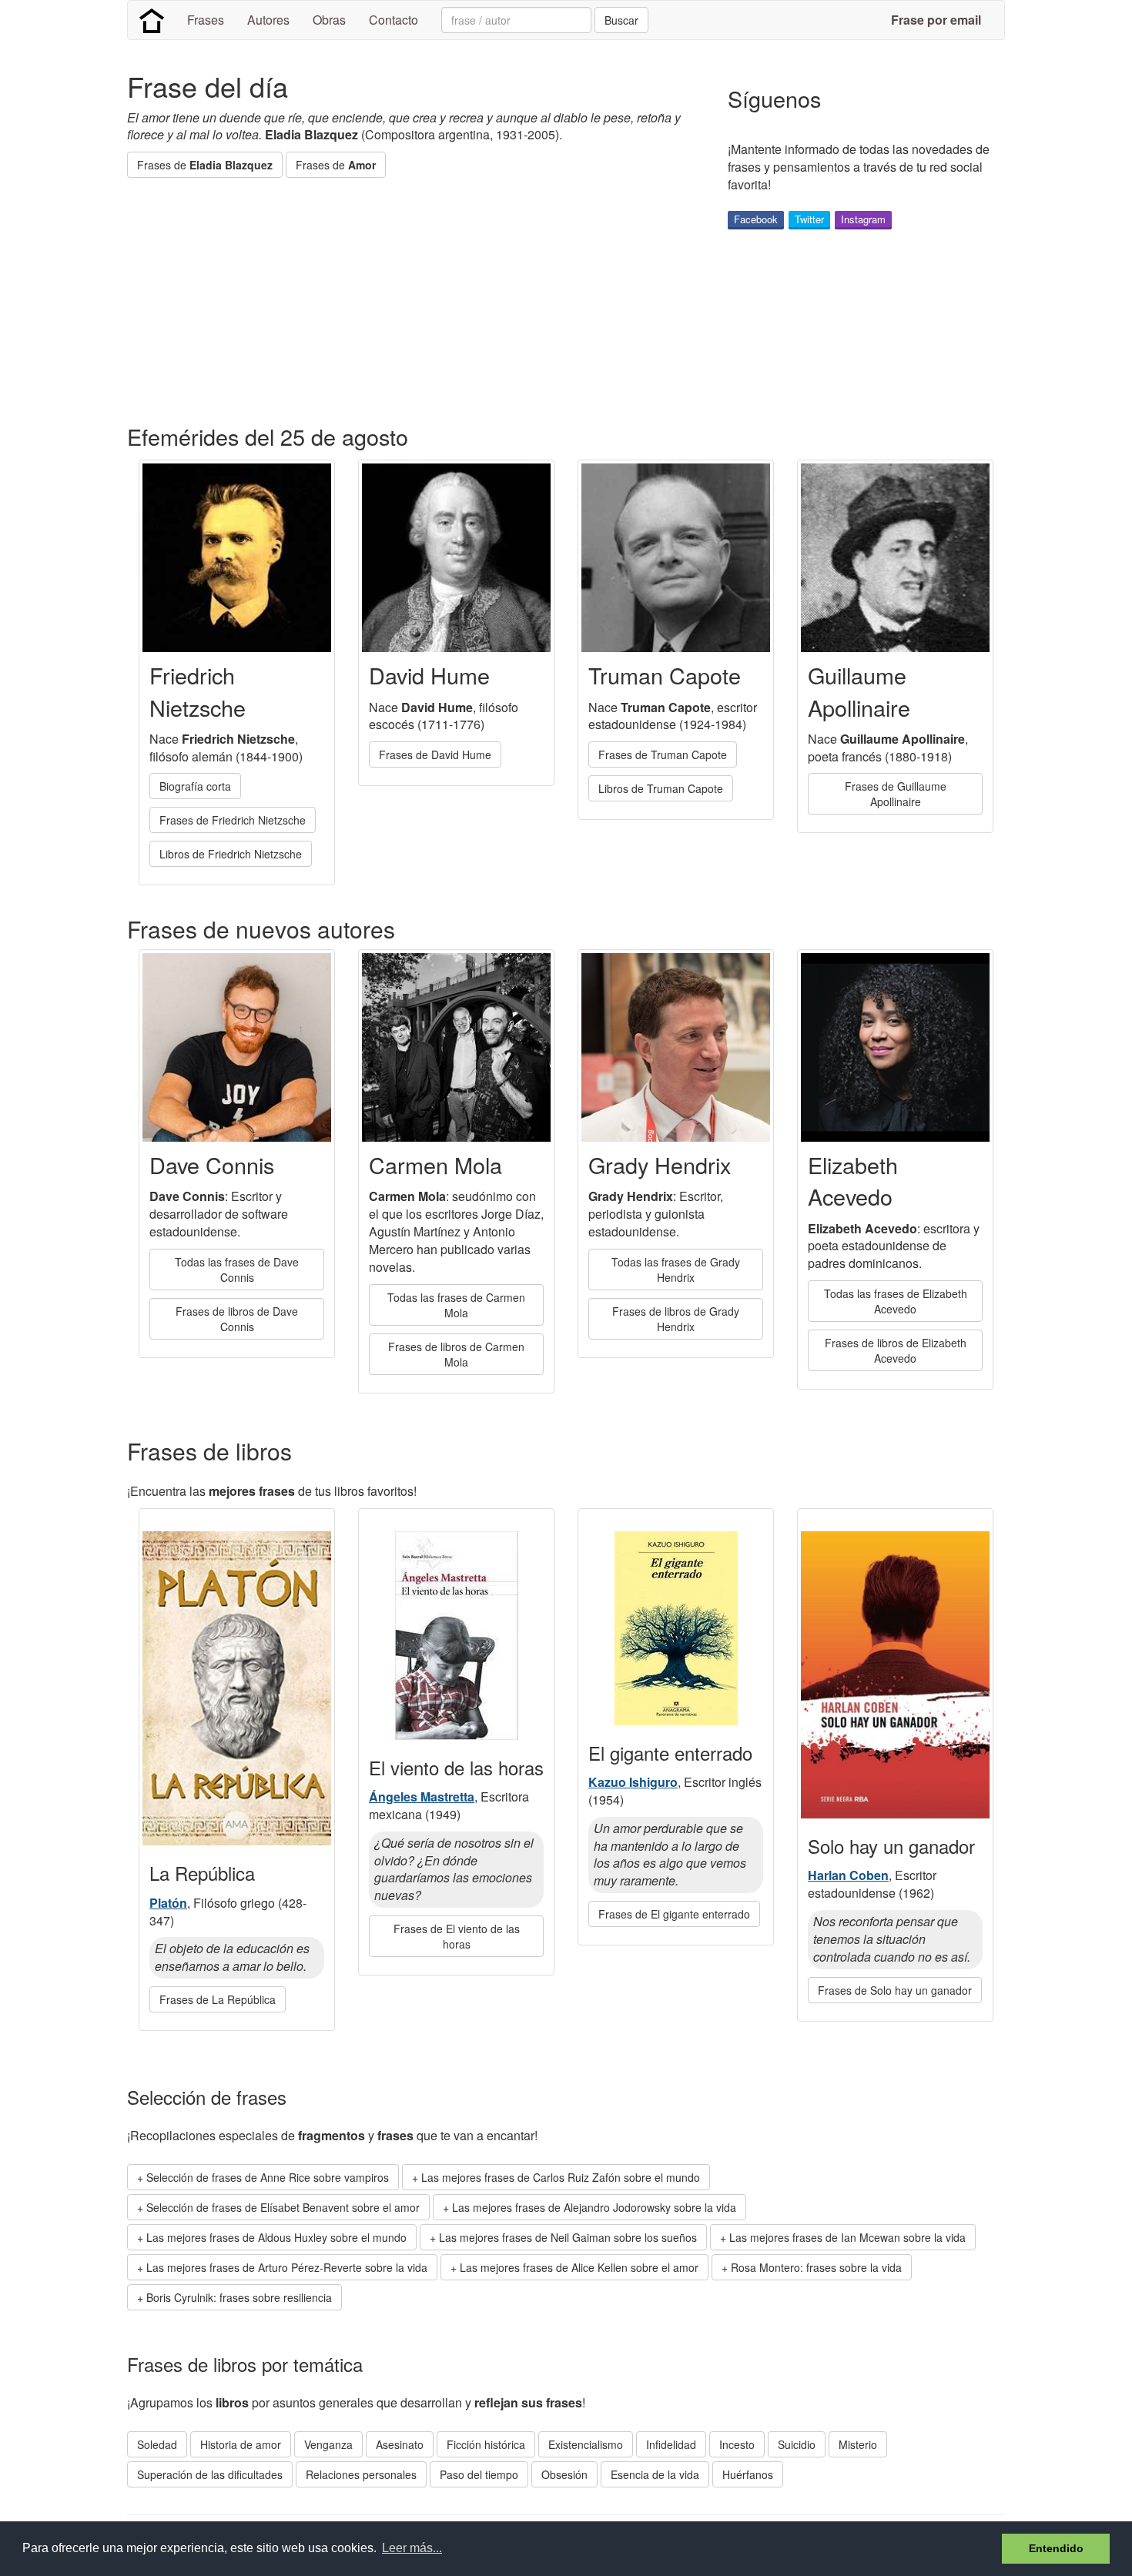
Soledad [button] (157, 2444)
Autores (268, 20)
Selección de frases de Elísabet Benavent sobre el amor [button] (283, 2207)
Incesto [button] (737, 2444)
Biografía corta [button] (195, 786)
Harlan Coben (848, 1875)
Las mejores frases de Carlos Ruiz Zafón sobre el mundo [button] (561, 2177)
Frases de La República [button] (218, 1999)
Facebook (756, 219)
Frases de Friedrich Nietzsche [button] (233, 820)
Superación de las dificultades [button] (210, 2474)
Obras (329, 20)
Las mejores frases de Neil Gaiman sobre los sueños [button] (568, 2237)
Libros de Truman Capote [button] (661, 788)
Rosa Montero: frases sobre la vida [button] (816, 2267)
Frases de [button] (205, 165)
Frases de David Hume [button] (435, 754)
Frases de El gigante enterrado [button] (674, 1914)
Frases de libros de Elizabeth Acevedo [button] (896, 1350)
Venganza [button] (328, 2444)
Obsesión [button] (564, 2474)
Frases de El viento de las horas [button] (457, 1936)
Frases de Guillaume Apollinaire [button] (896, 794)
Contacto (394, 20)
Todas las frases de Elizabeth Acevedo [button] (896, 1301)
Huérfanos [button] (748, 2474)
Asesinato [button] (400, 2444)
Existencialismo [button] (586, 2444)
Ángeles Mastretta (422, 1797)
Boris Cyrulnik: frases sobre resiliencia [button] (239, 2297)
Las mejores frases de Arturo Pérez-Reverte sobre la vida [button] (287, 2267)
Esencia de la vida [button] (655, 2474)
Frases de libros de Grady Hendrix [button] (676, 1319)
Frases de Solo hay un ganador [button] (895, 1990)
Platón (168, 1903)
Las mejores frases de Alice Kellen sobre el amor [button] (579, 2267)
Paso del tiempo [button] (479, 2474)
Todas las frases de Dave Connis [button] (237, 1270)
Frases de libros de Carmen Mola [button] (456, 1354)
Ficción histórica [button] (486, 2444)
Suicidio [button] (797, 2444)
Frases (206, 20)
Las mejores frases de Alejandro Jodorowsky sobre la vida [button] (594, 2207)
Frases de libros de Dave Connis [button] (237, 1319)
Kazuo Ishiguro (633, 1782)
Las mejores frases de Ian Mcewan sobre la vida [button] (847, 2237)
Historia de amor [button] (241, 2444)
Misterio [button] (858, 2444)
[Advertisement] (407, 301)
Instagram (863, 219)
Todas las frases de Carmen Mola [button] (456, 1305)
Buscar (621, 20)
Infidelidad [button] (671, 2444)
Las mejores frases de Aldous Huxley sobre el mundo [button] (276, 2237)
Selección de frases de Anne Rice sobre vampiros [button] (268, 2177)
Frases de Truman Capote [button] (663, 754)
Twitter (809, 219)
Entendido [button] (1056, 2548)
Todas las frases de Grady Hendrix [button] (676, 1270)
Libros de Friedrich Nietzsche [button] (231, 854)
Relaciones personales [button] (361, 2474)
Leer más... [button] (412, 2548)
